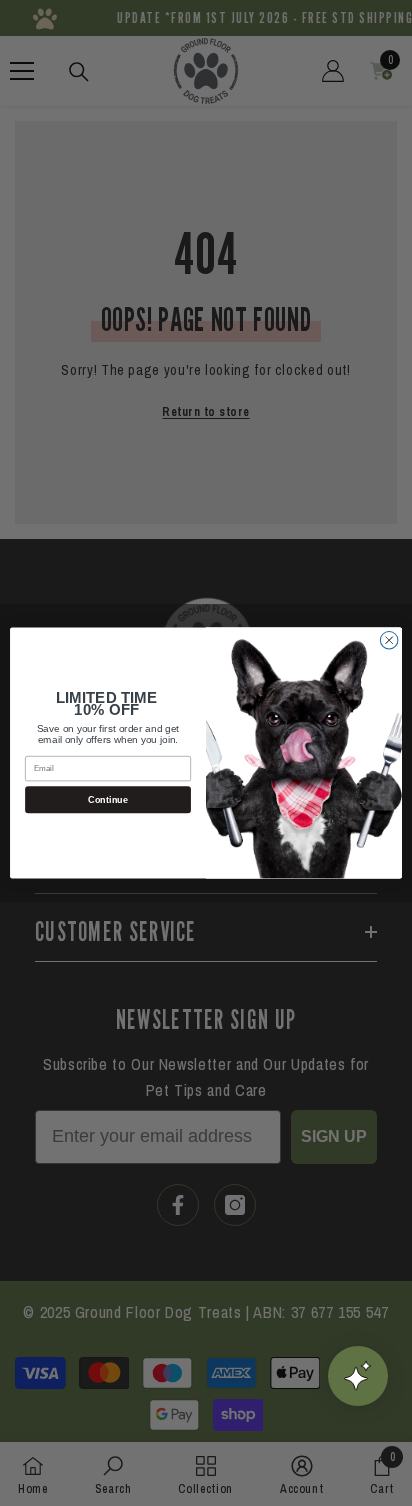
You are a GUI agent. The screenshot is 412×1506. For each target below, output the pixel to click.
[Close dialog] (389, 640)
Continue (107, 800)
